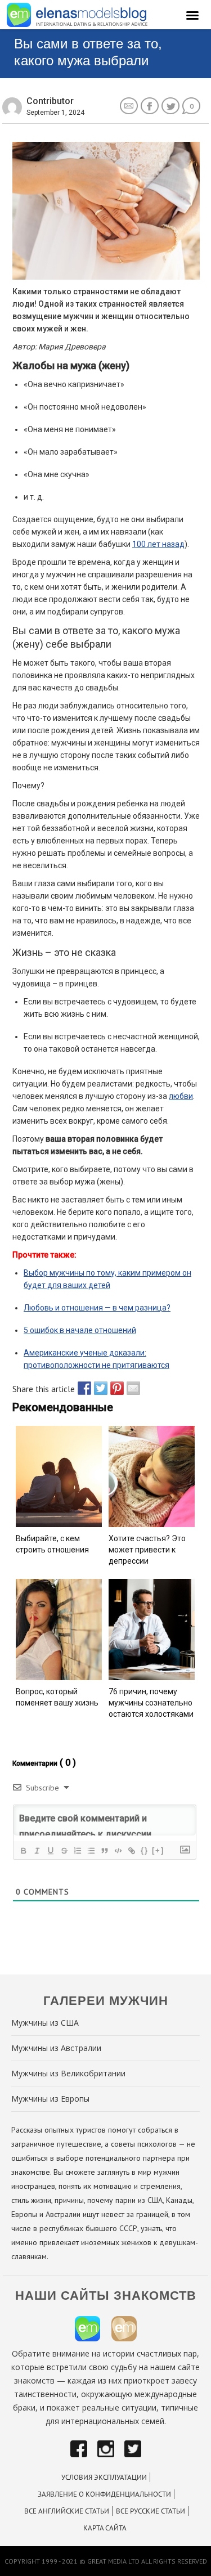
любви (181, 1096)
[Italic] (37, 1851)
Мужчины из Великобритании (68, 2073)
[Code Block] (118, 1851)
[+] (158, 1850)
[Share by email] (131, 1388)
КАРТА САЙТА (105, 2528)
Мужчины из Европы (50, 2099)
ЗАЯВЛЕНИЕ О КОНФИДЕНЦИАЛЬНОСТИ (104, 2494)
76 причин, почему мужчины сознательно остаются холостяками (151, 1703)
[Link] (131, 1851)
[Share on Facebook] (82, 1388)
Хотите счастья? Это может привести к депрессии (147, 1550)
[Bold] (23, 1851)
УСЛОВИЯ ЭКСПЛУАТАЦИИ (104, 2477)
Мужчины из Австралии (56, 2048)
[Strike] (64, 1851)
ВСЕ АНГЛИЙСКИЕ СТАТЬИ (67, 2511)
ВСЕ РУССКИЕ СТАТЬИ (151, 2511)
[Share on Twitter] (98, 1388)
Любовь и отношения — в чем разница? (97, 1308)
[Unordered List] (91, 1851)
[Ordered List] (77, 1851)
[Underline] (50, 1851)
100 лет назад (158, 544)
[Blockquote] (104, 1851)
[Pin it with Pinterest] (114, 1388)
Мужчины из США (45, 2023)
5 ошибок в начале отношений (80, 1330)
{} (145, 1850)
